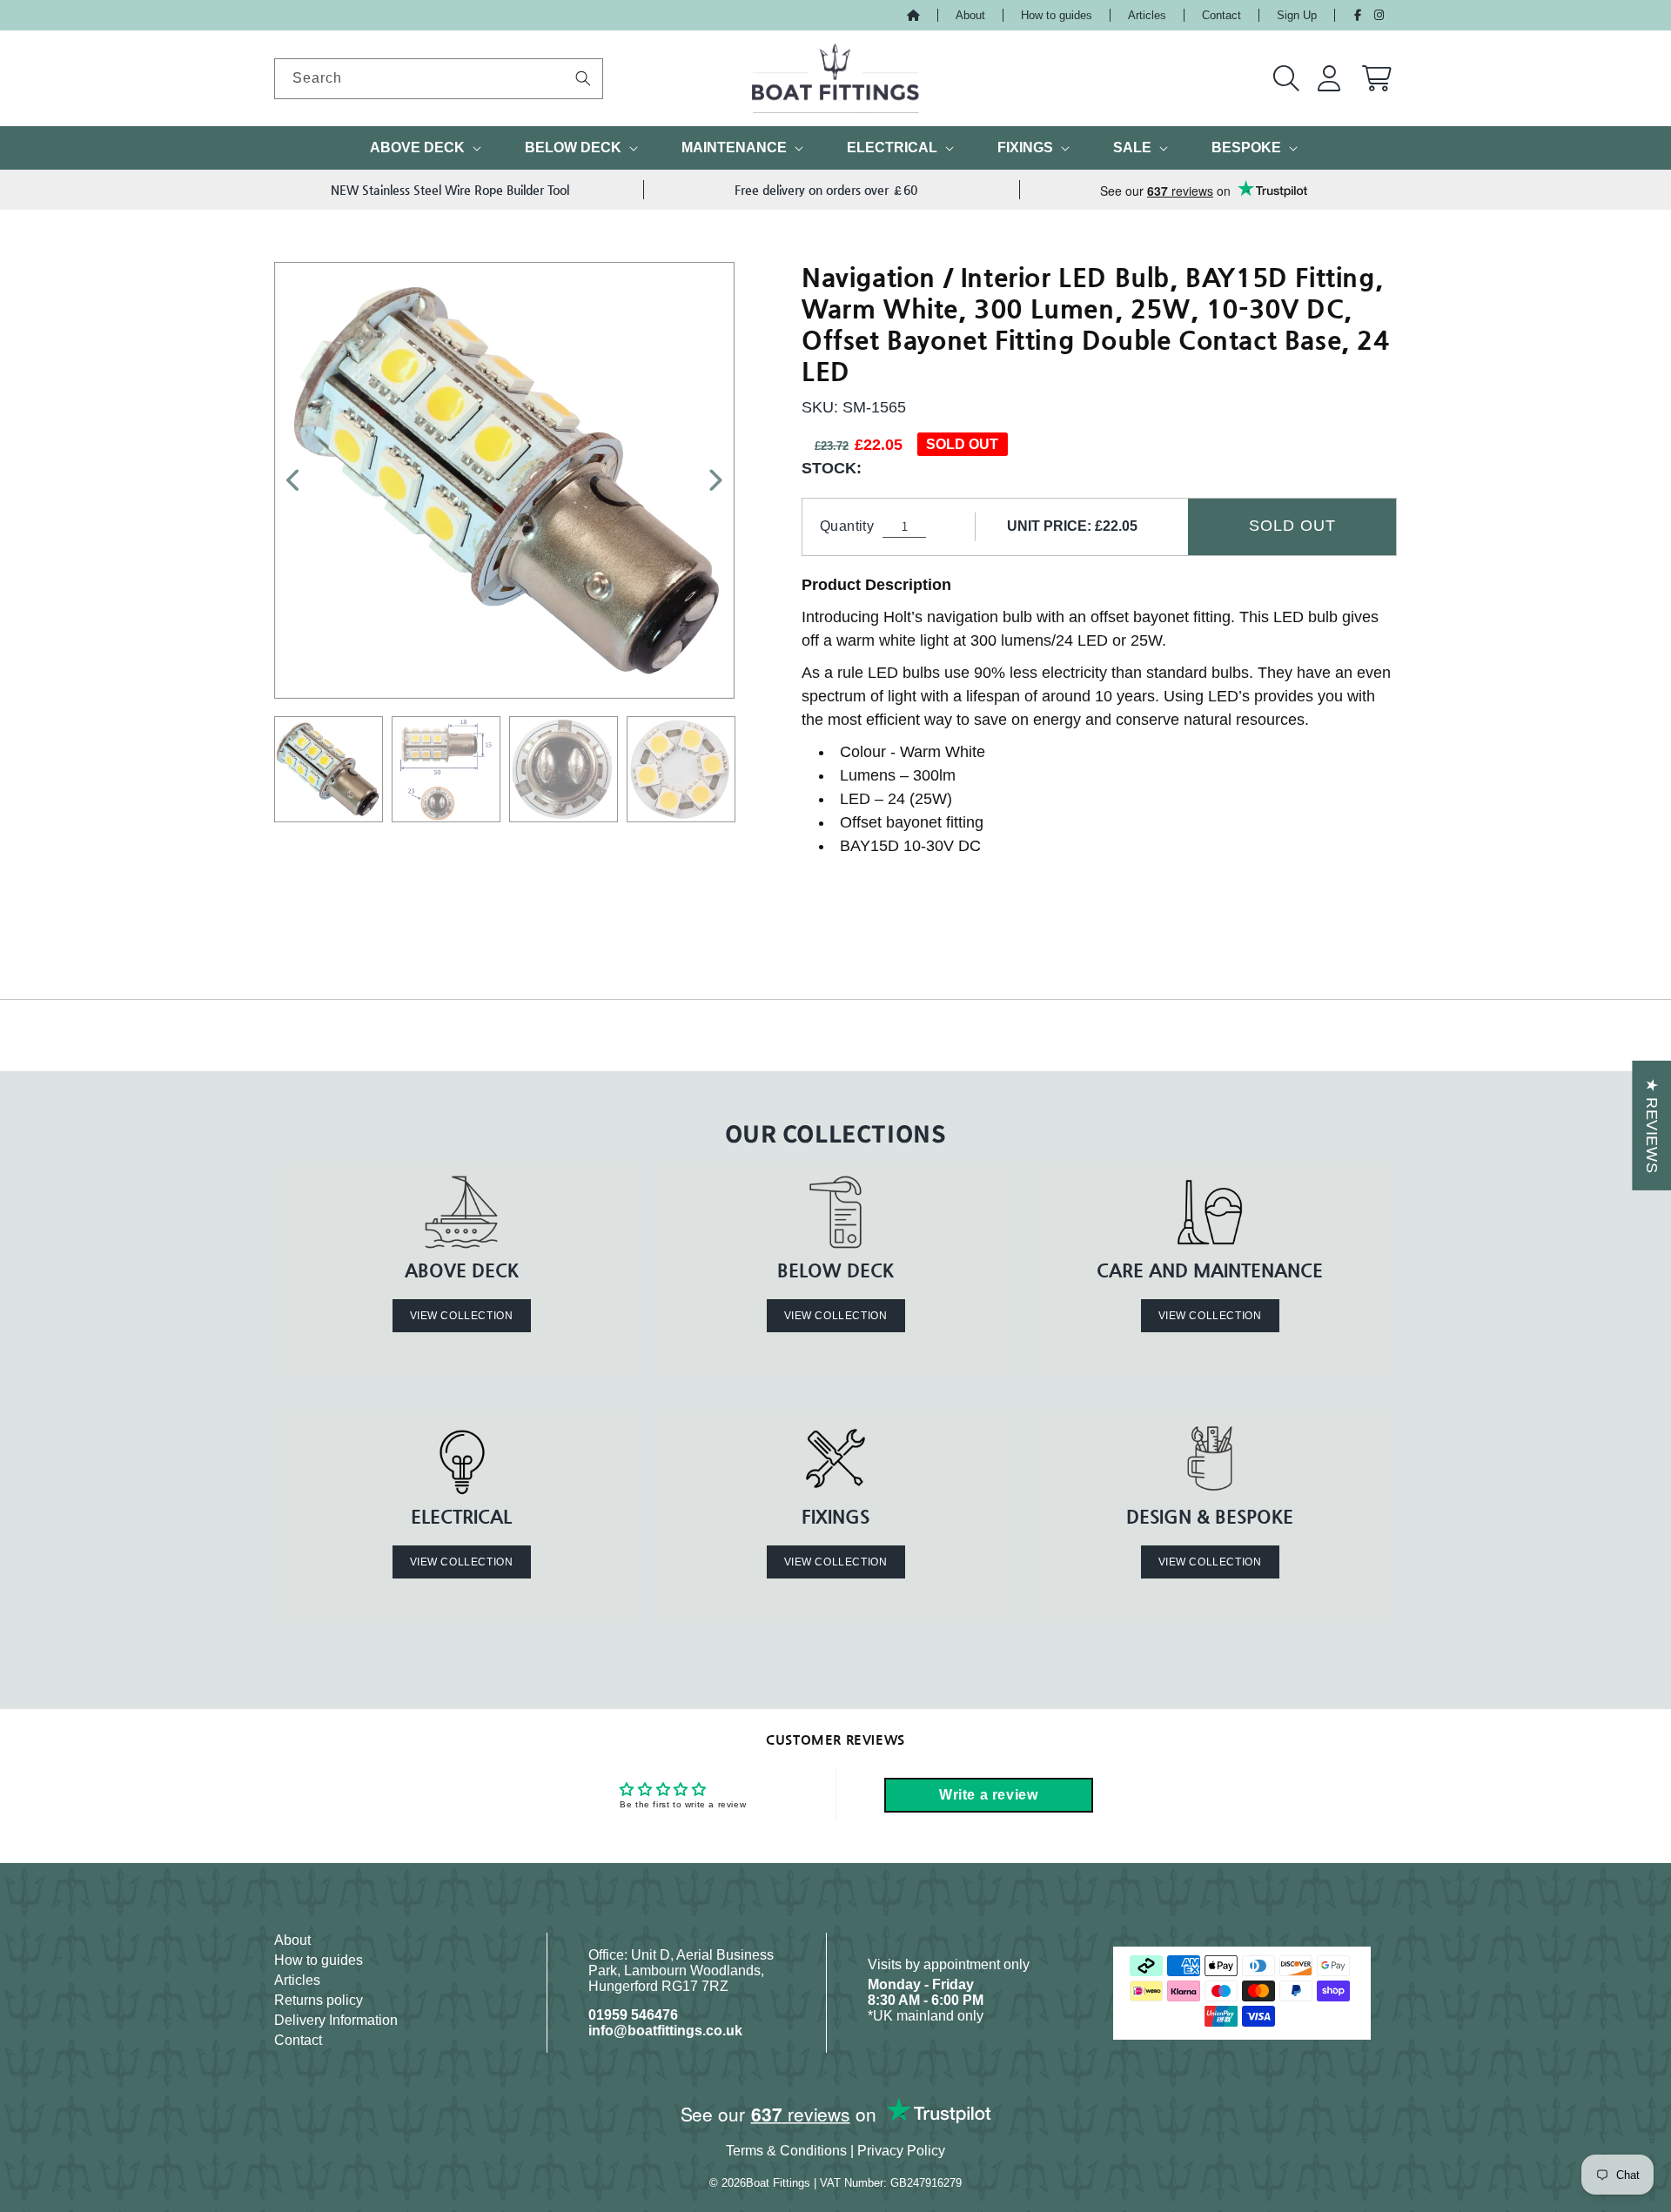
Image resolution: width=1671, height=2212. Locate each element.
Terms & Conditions (786, 2151)
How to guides (1057, 15)
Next (706, 480)
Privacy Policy (901, 2151)
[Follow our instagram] (1379, 15)
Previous (303, 480)
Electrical (892, 147)
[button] (1287, 78)
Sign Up (1297, 15)
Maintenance (734, 147)
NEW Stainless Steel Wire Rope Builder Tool (450, 190)
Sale (1132, 147)
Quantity (847, 526)
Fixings (1025, 147)
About (970, 15)
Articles (1147, 15)
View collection (462, 1316)
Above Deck (417, 147)
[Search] (583, 78)
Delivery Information (336, 2020)
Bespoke (1246, 147)
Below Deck (573, 147)
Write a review (988, 1795)
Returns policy (319, 2000)
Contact (1221, 15)
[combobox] (439, 79)
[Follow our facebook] (1358, 15)
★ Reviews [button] (1652, 1126)
